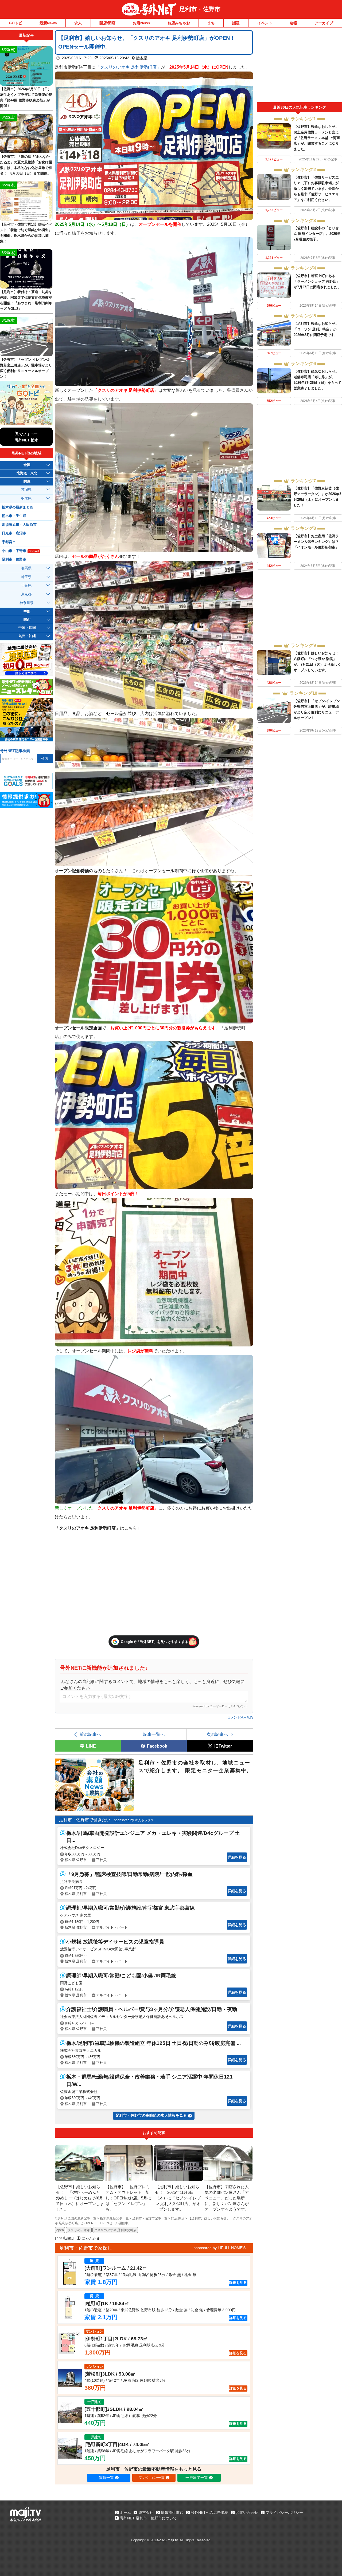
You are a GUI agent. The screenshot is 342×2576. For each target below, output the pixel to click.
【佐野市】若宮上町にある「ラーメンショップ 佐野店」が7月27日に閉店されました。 (317, 281)
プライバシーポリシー (284, 2512)
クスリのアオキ (79, 2230)
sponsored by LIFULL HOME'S (220, 2248)
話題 (236, 23)
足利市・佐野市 (200, 9)
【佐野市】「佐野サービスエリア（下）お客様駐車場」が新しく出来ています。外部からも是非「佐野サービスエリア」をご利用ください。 (316, 189)
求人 (78, 23)
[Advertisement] (300, 66)
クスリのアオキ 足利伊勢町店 (115, 2230)
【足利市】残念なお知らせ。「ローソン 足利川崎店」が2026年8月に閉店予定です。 (316, 329)
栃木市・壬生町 (14, 516)
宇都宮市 (9, 542)
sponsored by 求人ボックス (134, 1820)
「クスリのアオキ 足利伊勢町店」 (128, 67)
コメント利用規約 (240, 1717)
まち (211, 23)
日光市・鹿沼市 (14, 533)
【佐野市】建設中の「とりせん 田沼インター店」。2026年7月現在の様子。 (317, 234)
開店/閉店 (107, 23)
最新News (48, 23)
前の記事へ (90, 1734)
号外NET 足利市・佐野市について (148, 2518)
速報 (293, 23)
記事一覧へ (154, 1734)
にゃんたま (91, 2238)
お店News (141, 23)
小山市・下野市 (20, 551)
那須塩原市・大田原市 (19, 525)
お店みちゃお (179, 23)
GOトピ (15, 23)
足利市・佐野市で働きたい (85, 1820)
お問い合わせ (247, 2512)
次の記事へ (217, 1734)
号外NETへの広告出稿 (209, 2512)
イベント (265, 23)
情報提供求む (172, 2512)
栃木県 (142, 58)
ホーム (125, 2512)
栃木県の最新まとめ (18, 507)
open (60, 2230)
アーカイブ (324, 23)
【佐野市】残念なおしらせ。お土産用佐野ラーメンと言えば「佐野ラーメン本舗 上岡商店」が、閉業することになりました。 (317, 138)
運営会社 (146, 2512)
